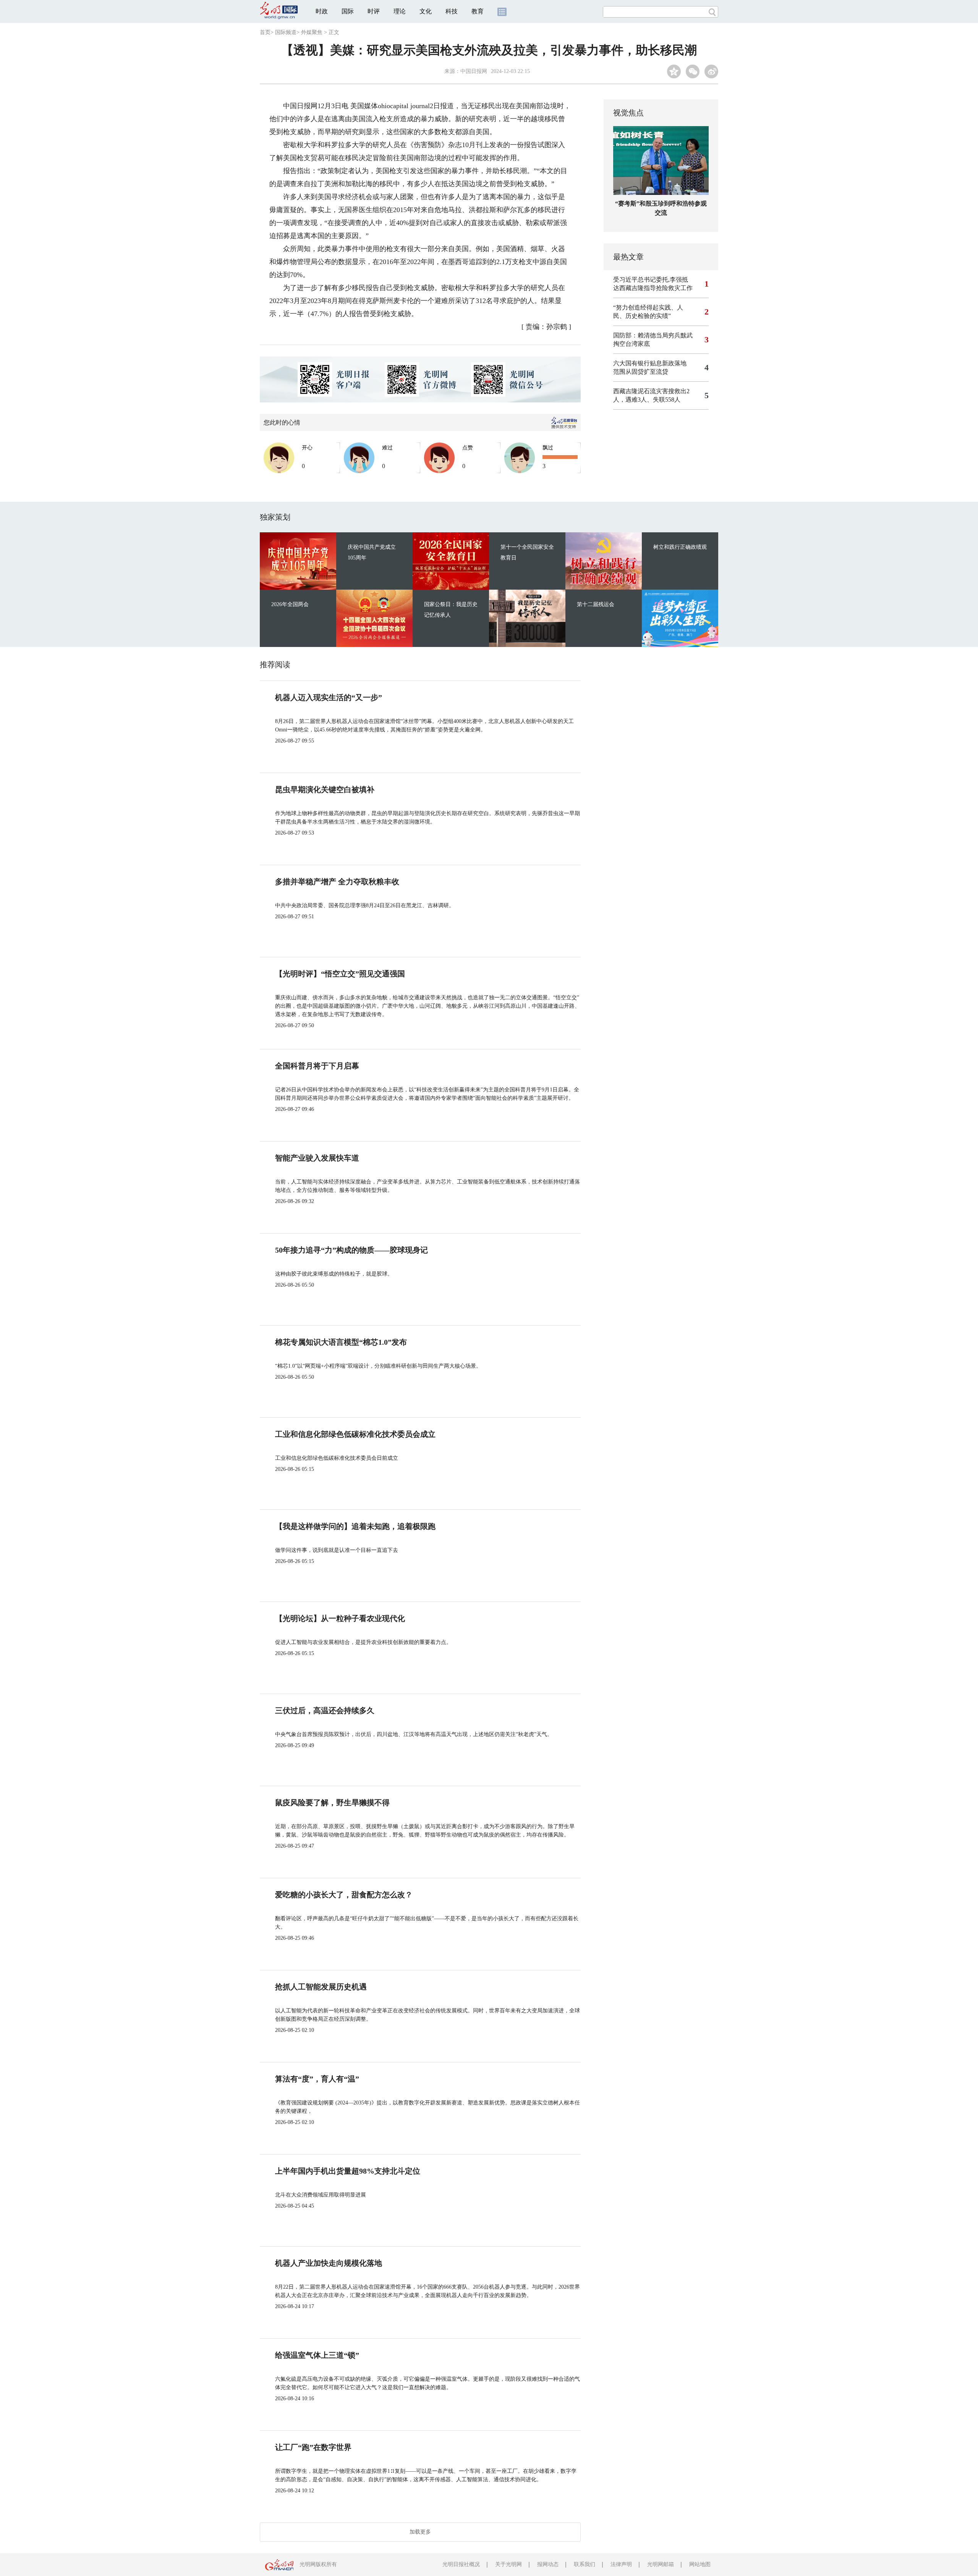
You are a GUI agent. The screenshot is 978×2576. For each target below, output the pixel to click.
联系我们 (585, 2564)
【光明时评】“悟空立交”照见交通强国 (340, 974)
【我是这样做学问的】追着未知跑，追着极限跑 (355, 1526)
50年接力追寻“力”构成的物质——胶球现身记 (351, 1250)
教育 (478, 11)
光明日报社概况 (461, 2564)
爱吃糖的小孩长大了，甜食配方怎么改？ (344, 1895)
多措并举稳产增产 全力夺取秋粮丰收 (337, 882)
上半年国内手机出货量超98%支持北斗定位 (348, 2171)
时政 (322, 11)
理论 (400, 11)
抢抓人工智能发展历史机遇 (321, 1987)
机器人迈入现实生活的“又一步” (329, 697)
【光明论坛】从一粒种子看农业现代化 (340, 1618)
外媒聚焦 (312, 32)
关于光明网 (508, 2564)
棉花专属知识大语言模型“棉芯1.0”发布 (341, 1342)
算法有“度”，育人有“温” (317, 2079)
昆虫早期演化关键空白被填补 (325, 789)
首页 (265, 32)
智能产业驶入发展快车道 (317, 1158)
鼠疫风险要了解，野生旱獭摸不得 (332, 1803)
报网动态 (548, 2564)
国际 (348, 11)
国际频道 (286, 32)
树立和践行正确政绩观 (680, 547)
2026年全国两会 (290, 604)
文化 (426, 11)
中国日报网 (474, 71)
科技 (452, 11)
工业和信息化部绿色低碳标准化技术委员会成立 (355, 1434)
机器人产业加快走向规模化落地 (329, 2263)
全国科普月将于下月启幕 (317, 1066)
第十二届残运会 (596, 604)
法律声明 (621, 2564)
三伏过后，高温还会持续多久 (325, 1710)
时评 (374, 11)
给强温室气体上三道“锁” (317, 2355)
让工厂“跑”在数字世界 (313, 2447)
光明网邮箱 (661, 2564)
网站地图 (700, 2564)
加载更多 (420, 2532)
